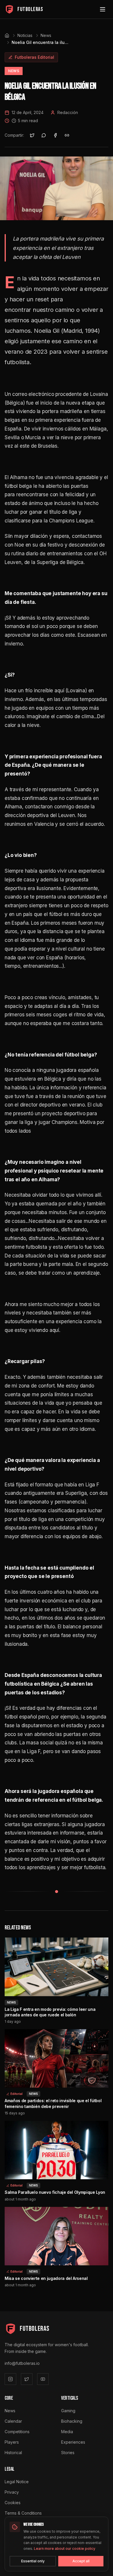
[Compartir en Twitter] (32, 135)
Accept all (81, 2561)
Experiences (73, 2442)
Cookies (13, 2503)
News (46, 35)
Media (67, 2432)
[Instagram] (10, 2379)
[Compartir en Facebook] (55, 135)
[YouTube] (43, 2379)
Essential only (33, 2561)
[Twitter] (27, 2379)
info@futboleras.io (22, 2363)
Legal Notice (17, 2482)
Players (12, 2442)
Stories (68, 2453)
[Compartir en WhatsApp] (44, 135)
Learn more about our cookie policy (65, 2549)
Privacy (12, 2492)
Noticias (25, 35)
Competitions (17, 2432)
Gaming (68, 2411)
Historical (13, 2453)
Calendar (13, 2421)
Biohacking (72, 2421)
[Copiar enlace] (67, 135)
